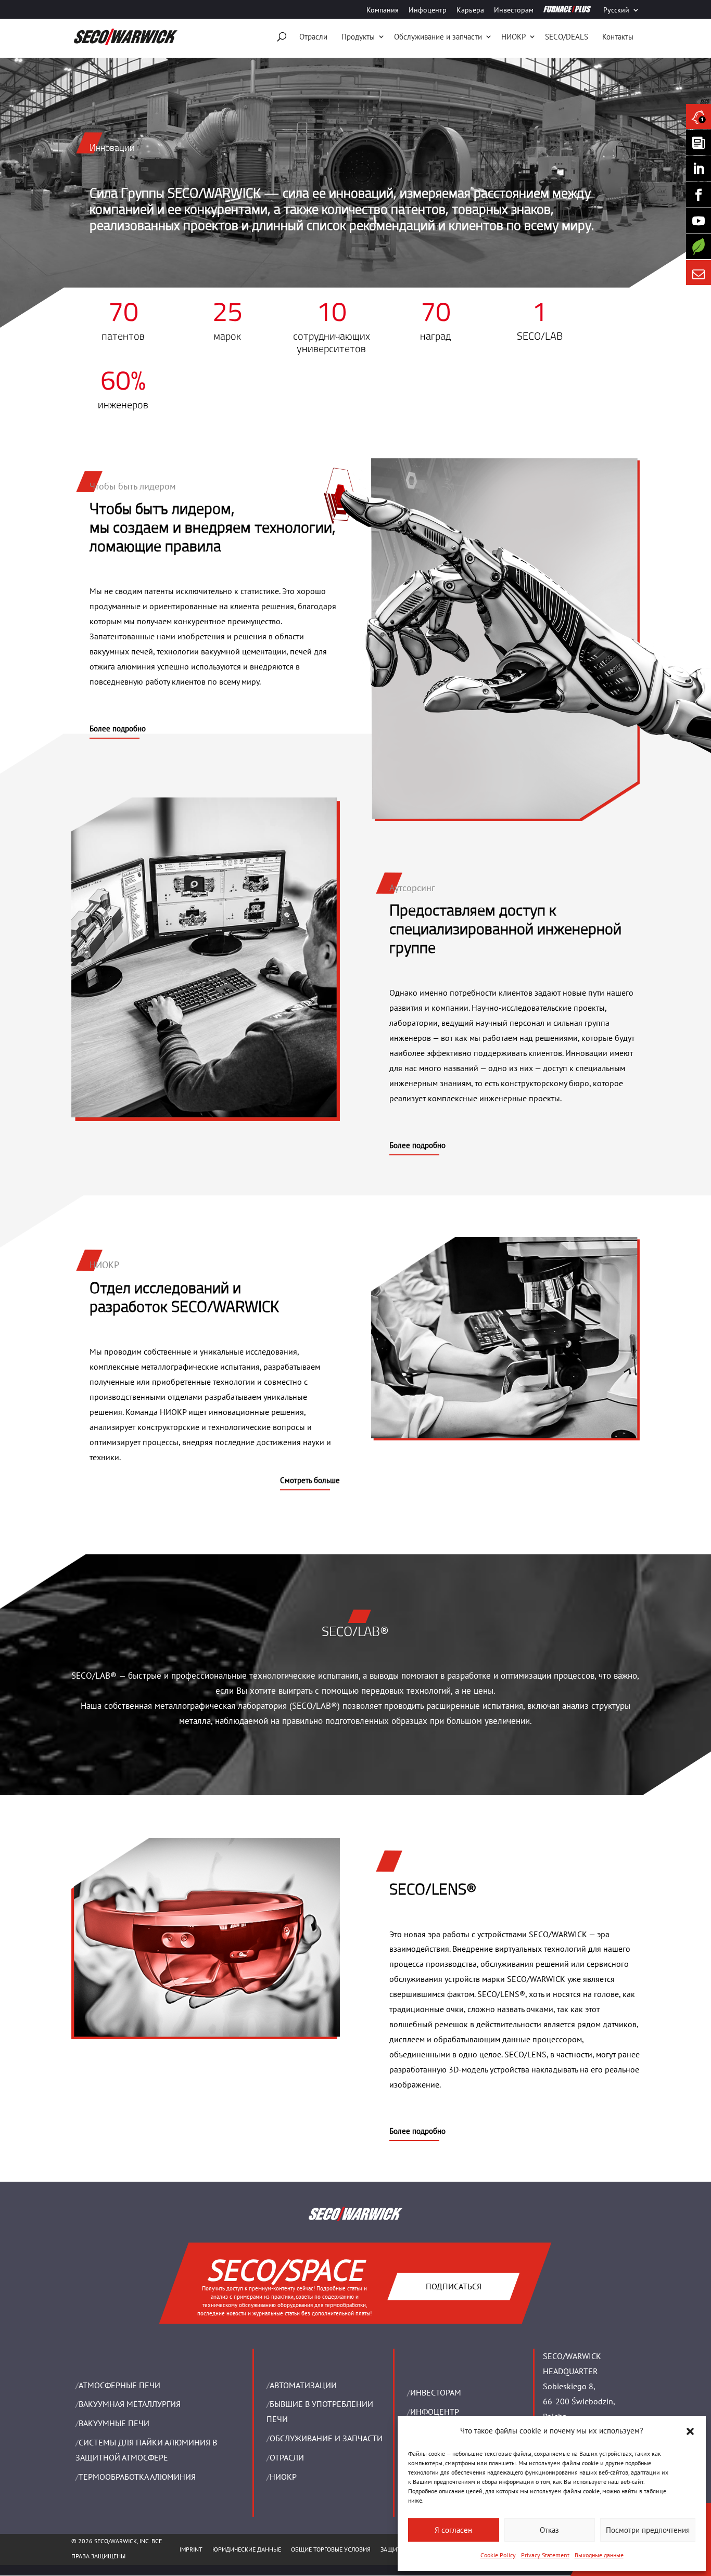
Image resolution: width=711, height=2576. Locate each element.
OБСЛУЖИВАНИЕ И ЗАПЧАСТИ (326, 2438)
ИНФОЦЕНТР (435, 2412)
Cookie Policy (498, 2555)
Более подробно (118, 729)
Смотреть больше (310, 1480)
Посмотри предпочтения (648, 2530)
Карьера (470, 10)
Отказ (549, 2530)
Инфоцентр (428, 10)
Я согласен (453, 2530)
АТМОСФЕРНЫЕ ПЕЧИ (119, 2385)
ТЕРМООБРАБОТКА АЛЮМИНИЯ (137, 2477)
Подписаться (454, 2286)
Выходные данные (599, 2555)
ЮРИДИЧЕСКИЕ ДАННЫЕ (247, 2549)
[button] (690, 2431)
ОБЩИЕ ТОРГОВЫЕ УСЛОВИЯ (331, 2549)
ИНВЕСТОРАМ (436, 2392)
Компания (383, 10)
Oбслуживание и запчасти (438, 37)
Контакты (618, 37)
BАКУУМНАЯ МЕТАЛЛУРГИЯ (130, 2404)
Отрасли (313, 37)
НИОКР (513, 37)
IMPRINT (191, 2549)
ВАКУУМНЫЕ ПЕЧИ (114, 2423)
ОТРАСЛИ (287, 2457)
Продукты (358, 37)
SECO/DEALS (567, 37)
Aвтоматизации (303, 2385)
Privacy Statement (545, 2555)
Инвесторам (514, 10)
